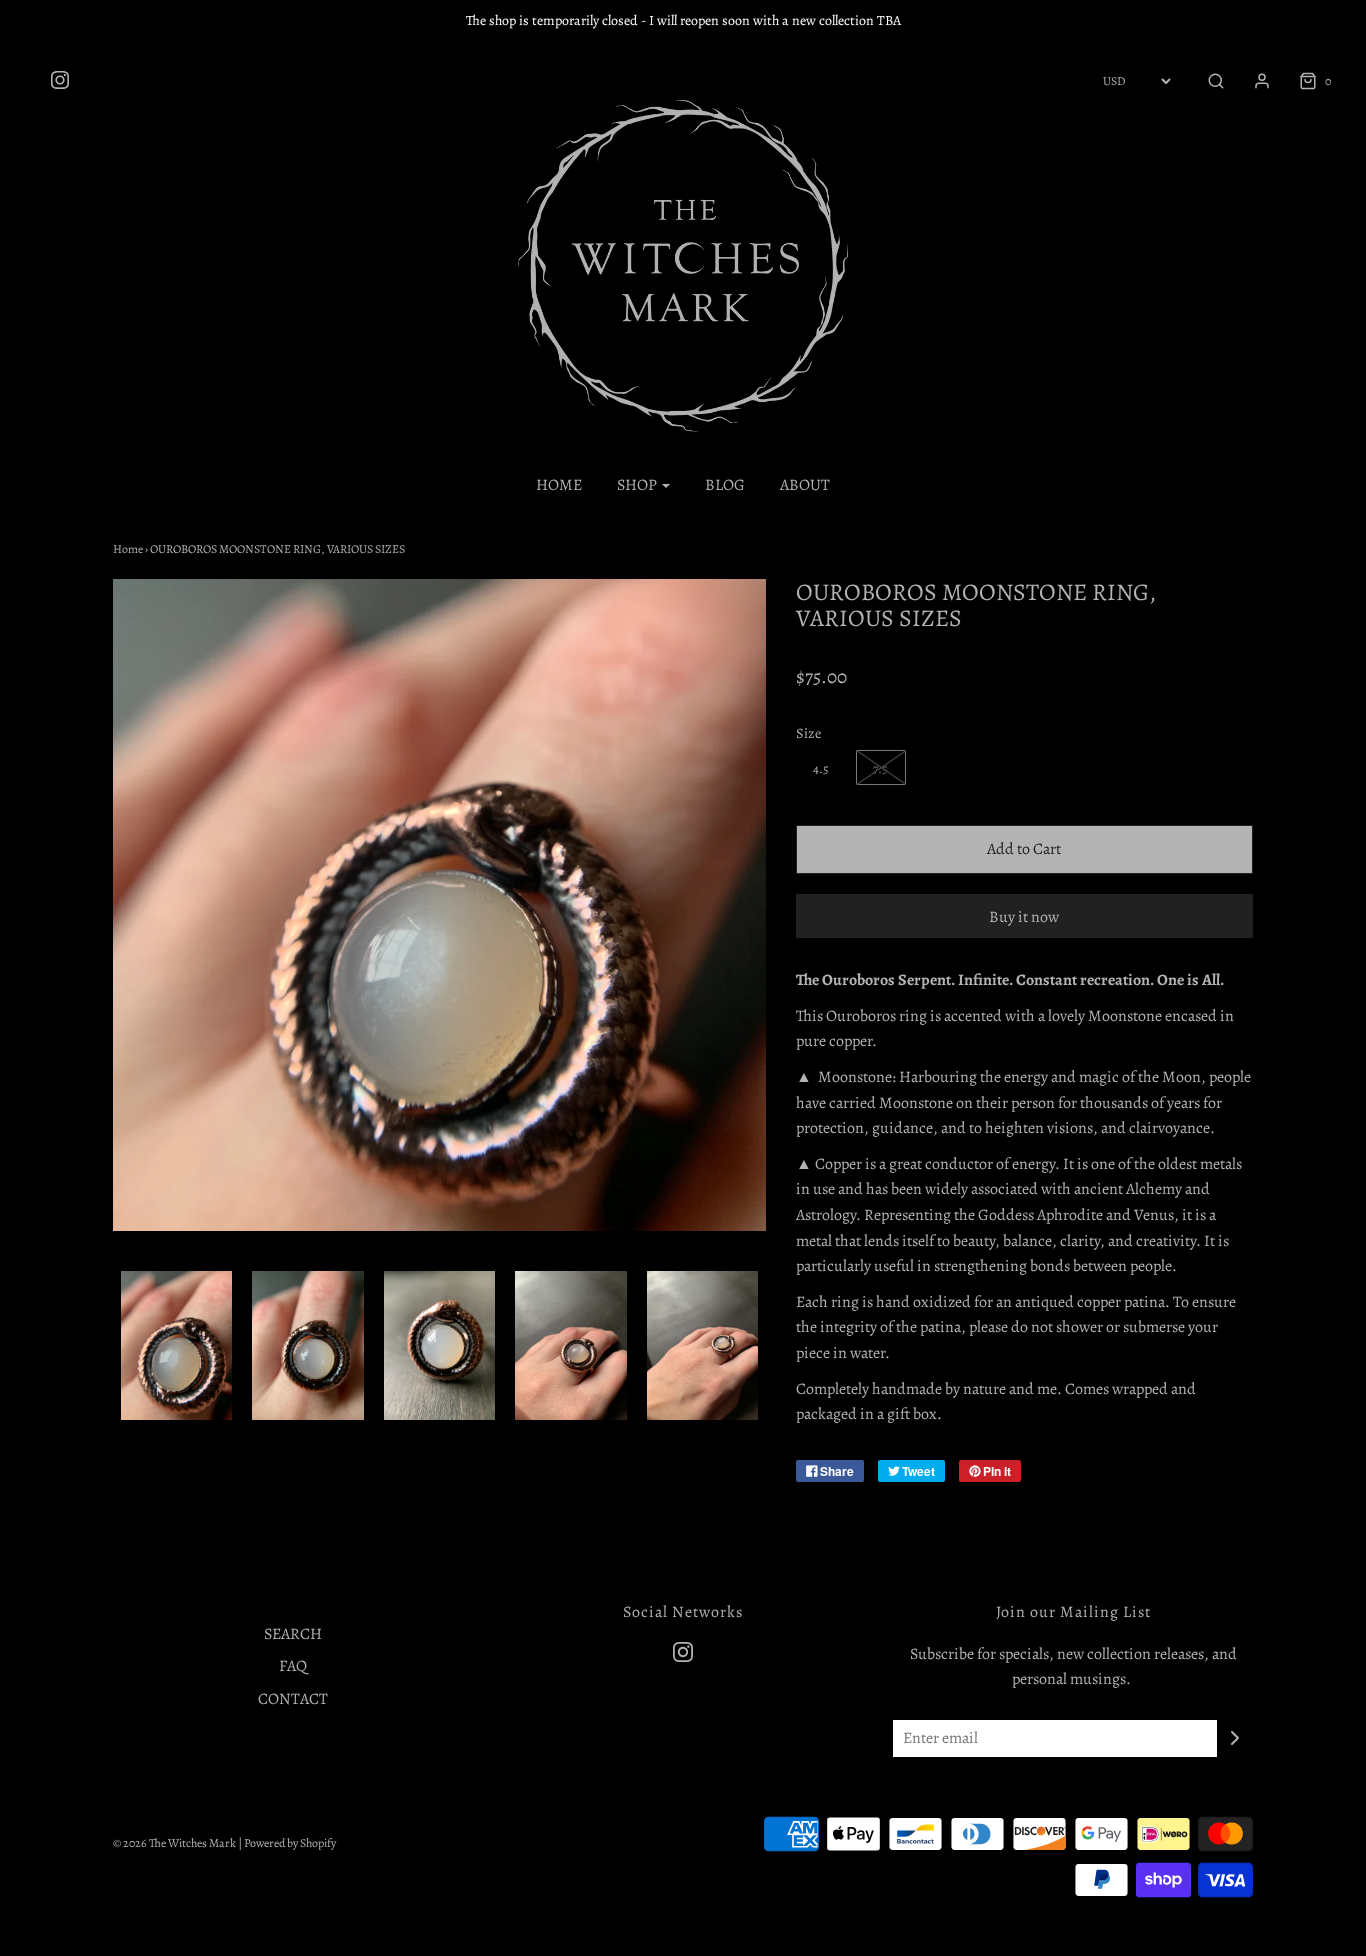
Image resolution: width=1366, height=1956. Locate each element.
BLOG (725, 485)
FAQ (293, 1666)
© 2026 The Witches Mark (174, 1843)
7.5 (880, 768)
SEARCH (293, 1634)
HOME (559, 485)
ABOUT (805, 485)
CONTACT (293, 1699)
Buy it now (1024, 917)
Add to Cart (1024, 849)
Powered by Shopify (290, 1843)
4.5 (821, 768)
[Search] (1206, 81)
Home (128, 549)
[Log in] (1252, 81)
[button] (176, 1345)
